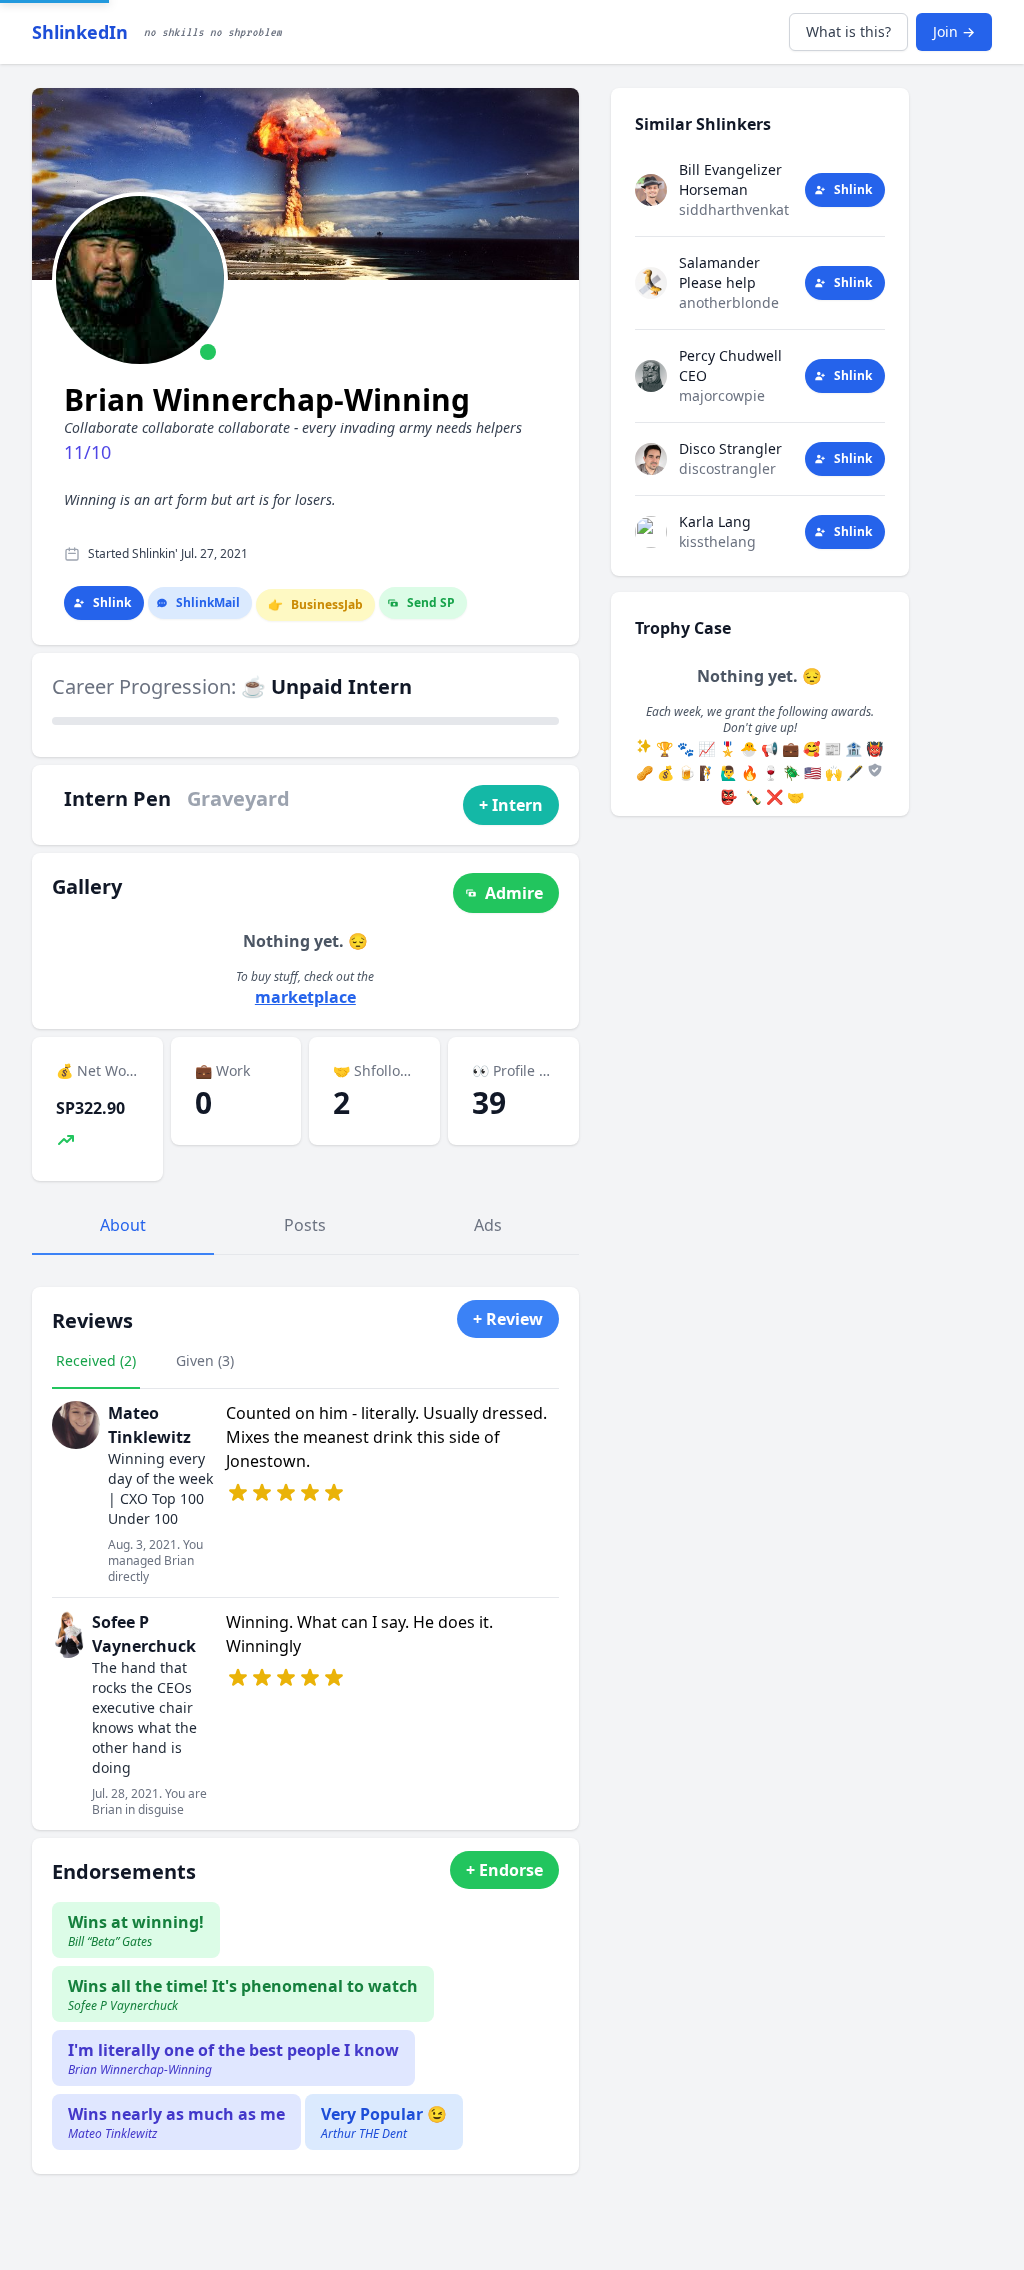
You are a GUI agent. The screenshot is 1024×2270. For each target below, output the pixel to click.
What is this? (848, 31)
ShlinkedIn (80, 32)
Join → (954, 31)
